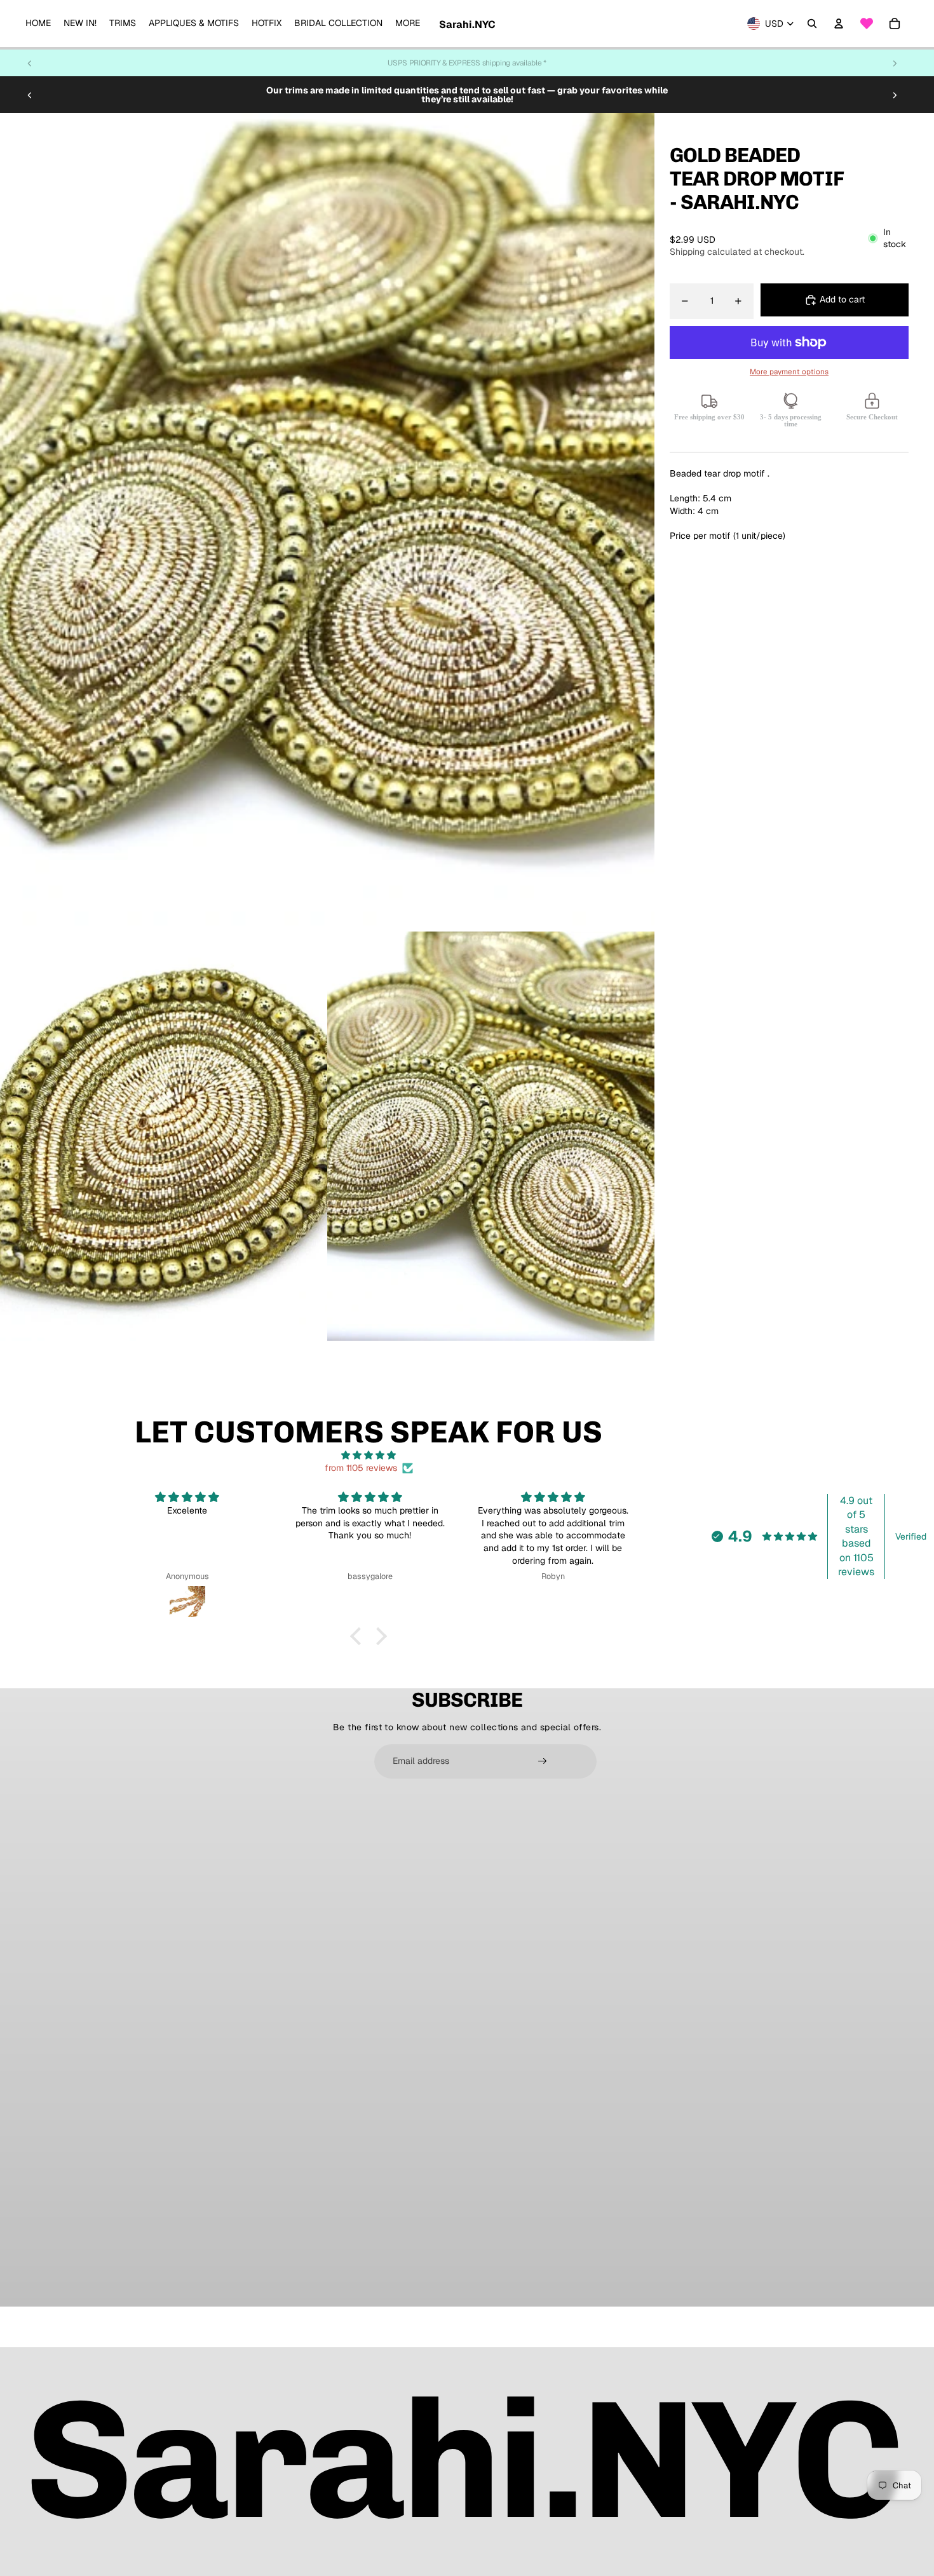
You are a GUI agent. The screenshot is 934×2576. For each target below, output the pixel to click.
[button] (359, 1636)
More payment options (789, 371)
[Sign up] (543, 1761)
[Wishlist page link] (867, 24)
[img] (369, 1455)
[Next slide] (895, 63)
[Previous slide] (30, 63)
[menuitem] (38, 24)
